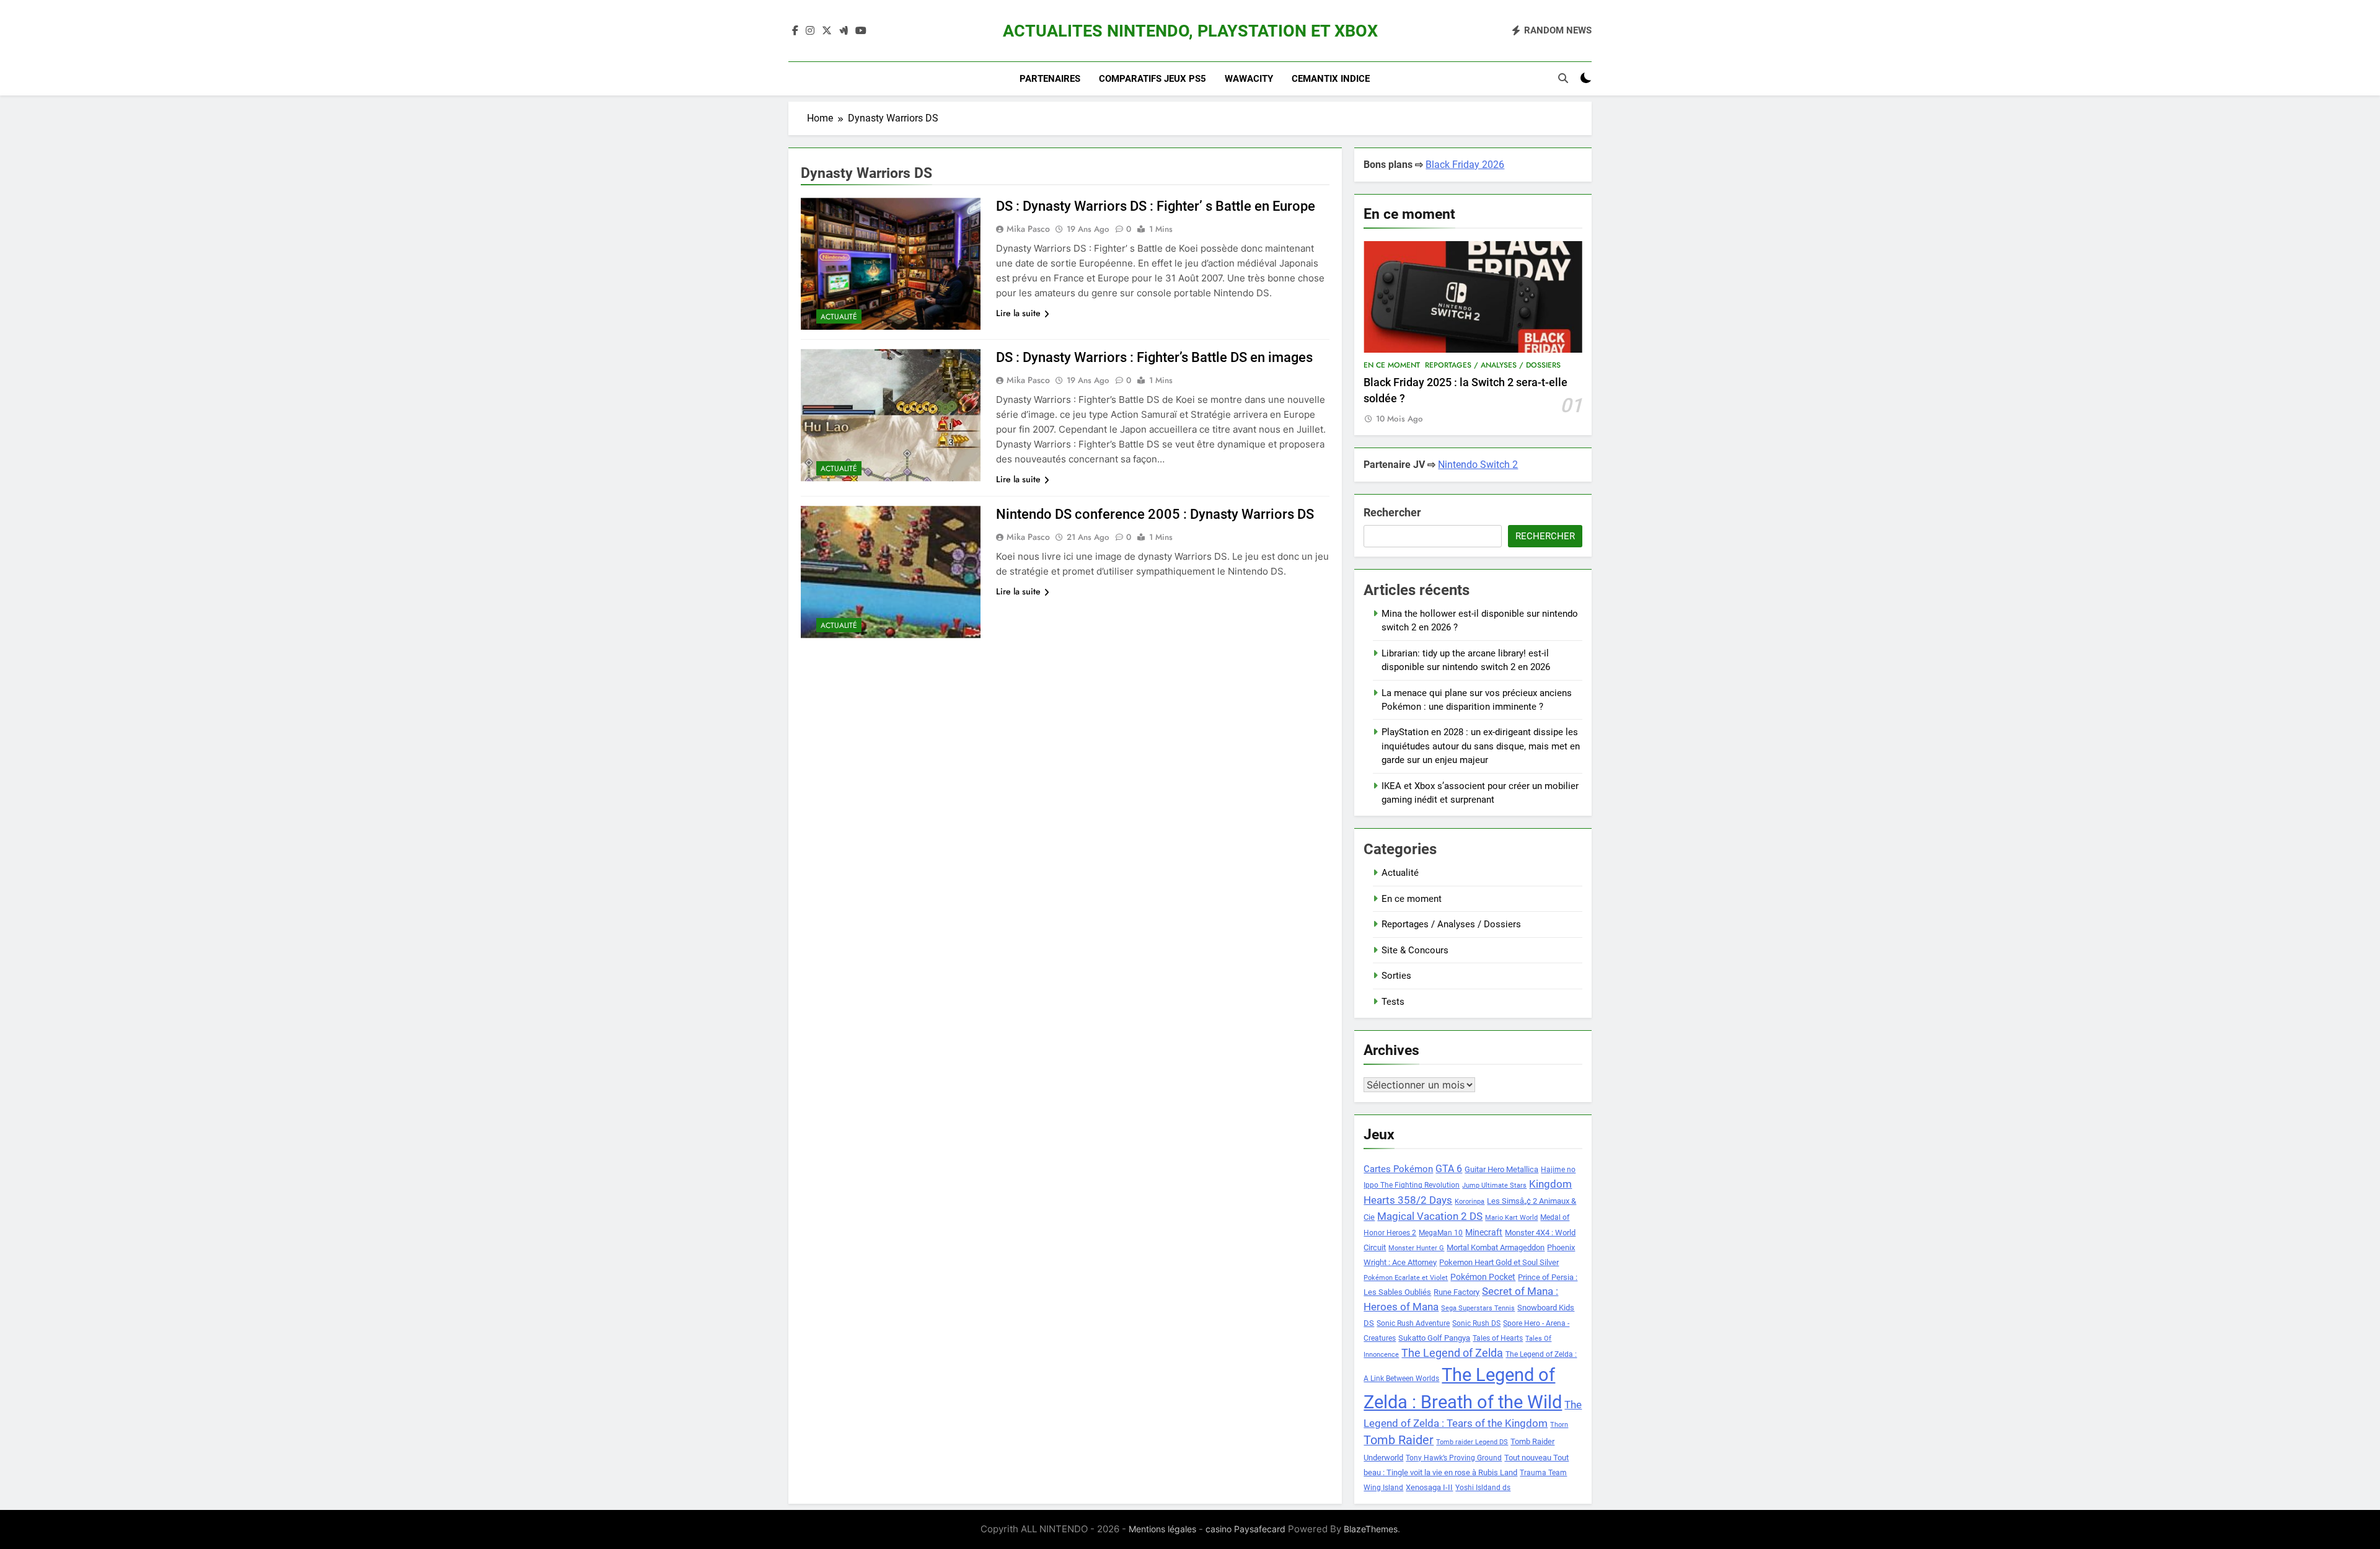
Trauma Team (1543, 1473)
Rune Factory (1457, 1292)
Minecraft (1484, 1232)
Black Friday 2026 (1465, 165)
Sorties (1396, 976)
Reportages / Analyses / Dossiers (1493, 365)
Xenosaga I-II (1429, 1487)
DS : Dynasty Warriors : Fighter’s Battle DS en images (1154, 357)
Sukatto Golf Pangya (1434, 1338)
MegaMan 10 (1441, 1233)
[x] (827, 31)
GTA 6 (1449, 1169)
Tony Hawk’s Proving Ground (1454, 1458)
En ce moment (1392, 365)
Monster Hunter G (1416, 1248)
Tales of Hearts (1498, 1338)
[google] (844, 31)
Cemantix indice (1331, 79)
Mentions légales (1162, 1529)
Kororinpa (1470, 1202)
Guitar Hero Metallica (1501, 1169)
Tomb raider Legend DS (1472, 1442)
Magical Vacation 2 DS (1430, 1216)
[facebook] (795, 31)
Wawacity (1249, 79)
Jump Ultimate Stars (1494, 1185)
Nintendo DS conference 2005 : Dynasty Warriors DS (1155, 514)
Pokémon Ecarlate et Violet (1406, 1278)
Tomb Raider (1399, 1440)
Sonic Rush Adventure (1413, 1323)
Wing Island (1383, 1488)
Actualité (839, 317)
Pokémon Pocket (1483, 1277)
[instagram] (810, 31)
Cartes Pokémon (1398, 1169)
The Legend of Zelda (1452, 1353)
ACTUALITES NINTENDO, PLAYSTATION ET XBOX (1190, 31)
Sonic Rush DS (1476, 1323)
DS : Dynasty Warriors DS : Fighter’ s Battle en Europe (1156, 206)
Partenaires (1050, 79)
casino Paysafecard (1245, 1529)
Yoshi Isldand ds (1483, 1488)
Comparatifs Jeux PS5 (1153, 79)
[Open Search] (1563, 78)
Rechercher (1392, 512)
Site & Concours (1415, 950)
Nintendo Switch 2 (1478, 465)
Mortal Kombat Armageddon (1496, 1247)
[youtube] (861, 31)
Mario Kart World (1511, 1218)
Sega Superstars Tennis (1478, 1308)
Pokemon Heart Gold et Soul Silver (1499, 1262)
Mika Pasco (1028, 229)
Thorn (1559, 1425)
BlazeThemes (1371, 1529)
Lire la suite (1018, 313)
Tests (1393, 1002)
